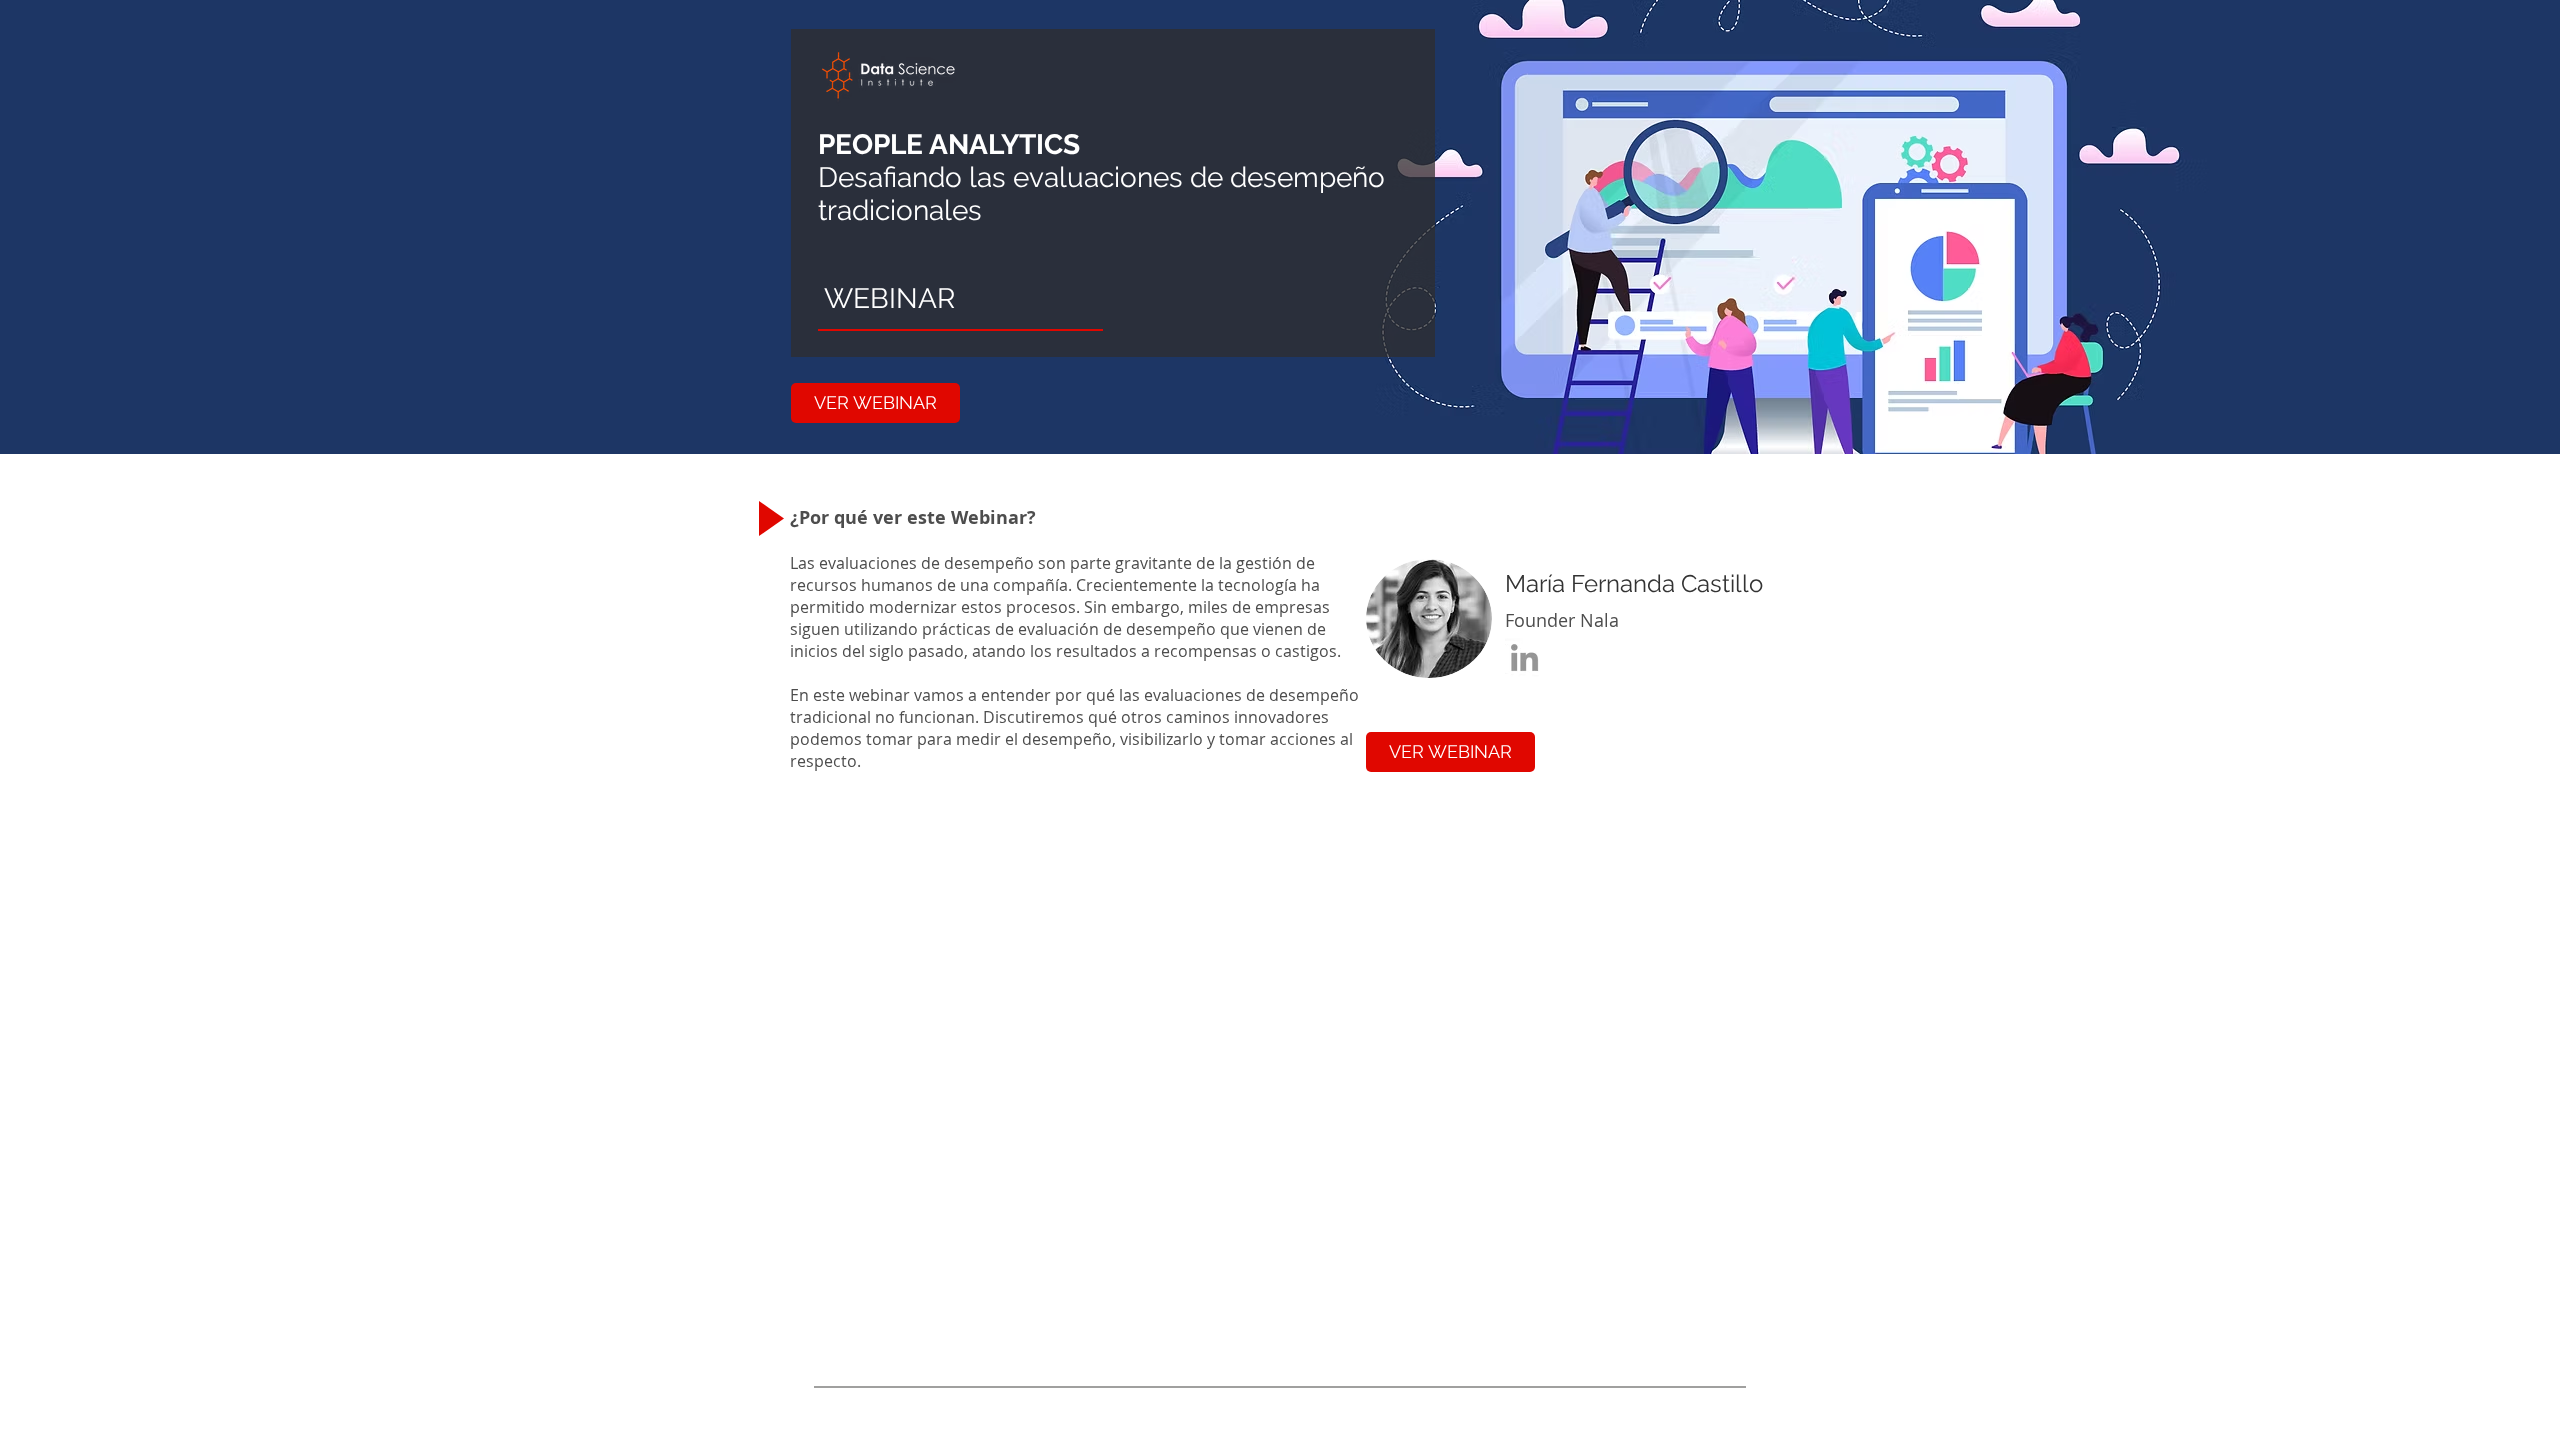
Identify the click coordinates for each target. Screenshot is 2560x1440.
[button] (875, 403)
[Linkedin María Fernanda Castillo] (1524, 657)
